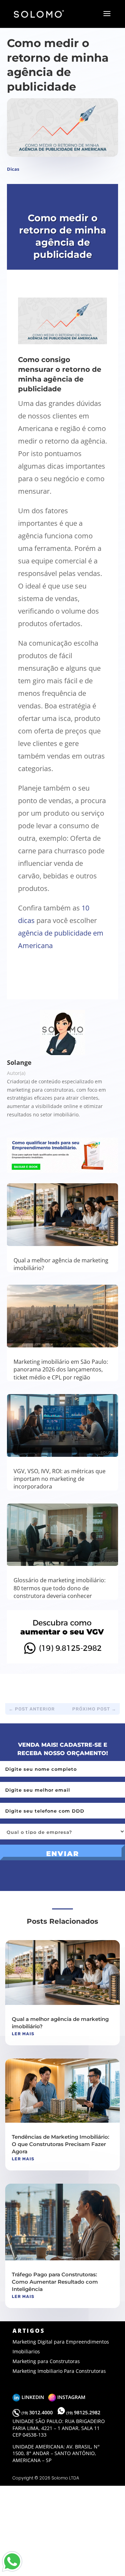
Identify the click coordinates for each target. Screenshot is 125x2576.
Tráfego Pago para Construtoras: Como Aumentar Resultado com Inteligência (55, 2282)
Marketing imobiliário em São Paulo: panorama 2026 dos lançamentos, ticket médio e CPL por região (61, 1370)
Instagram (71, 2397)
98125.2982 (83, 2412)
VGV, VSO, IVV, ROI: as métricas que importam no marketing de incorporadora (60, 1479)
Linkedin (34, 2397)
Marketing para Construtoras (46, 2361)
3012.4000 (38, 2412)
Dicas (13, 169)
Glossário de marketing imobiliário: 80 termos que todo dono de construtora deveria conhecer (60, 1588)
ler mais (23, 2034)
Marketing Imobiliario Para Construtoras (59, 2371)
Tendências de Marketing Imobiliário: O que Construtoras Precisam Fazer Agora (61, 2144)
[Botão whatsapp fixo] (12, 2572)
